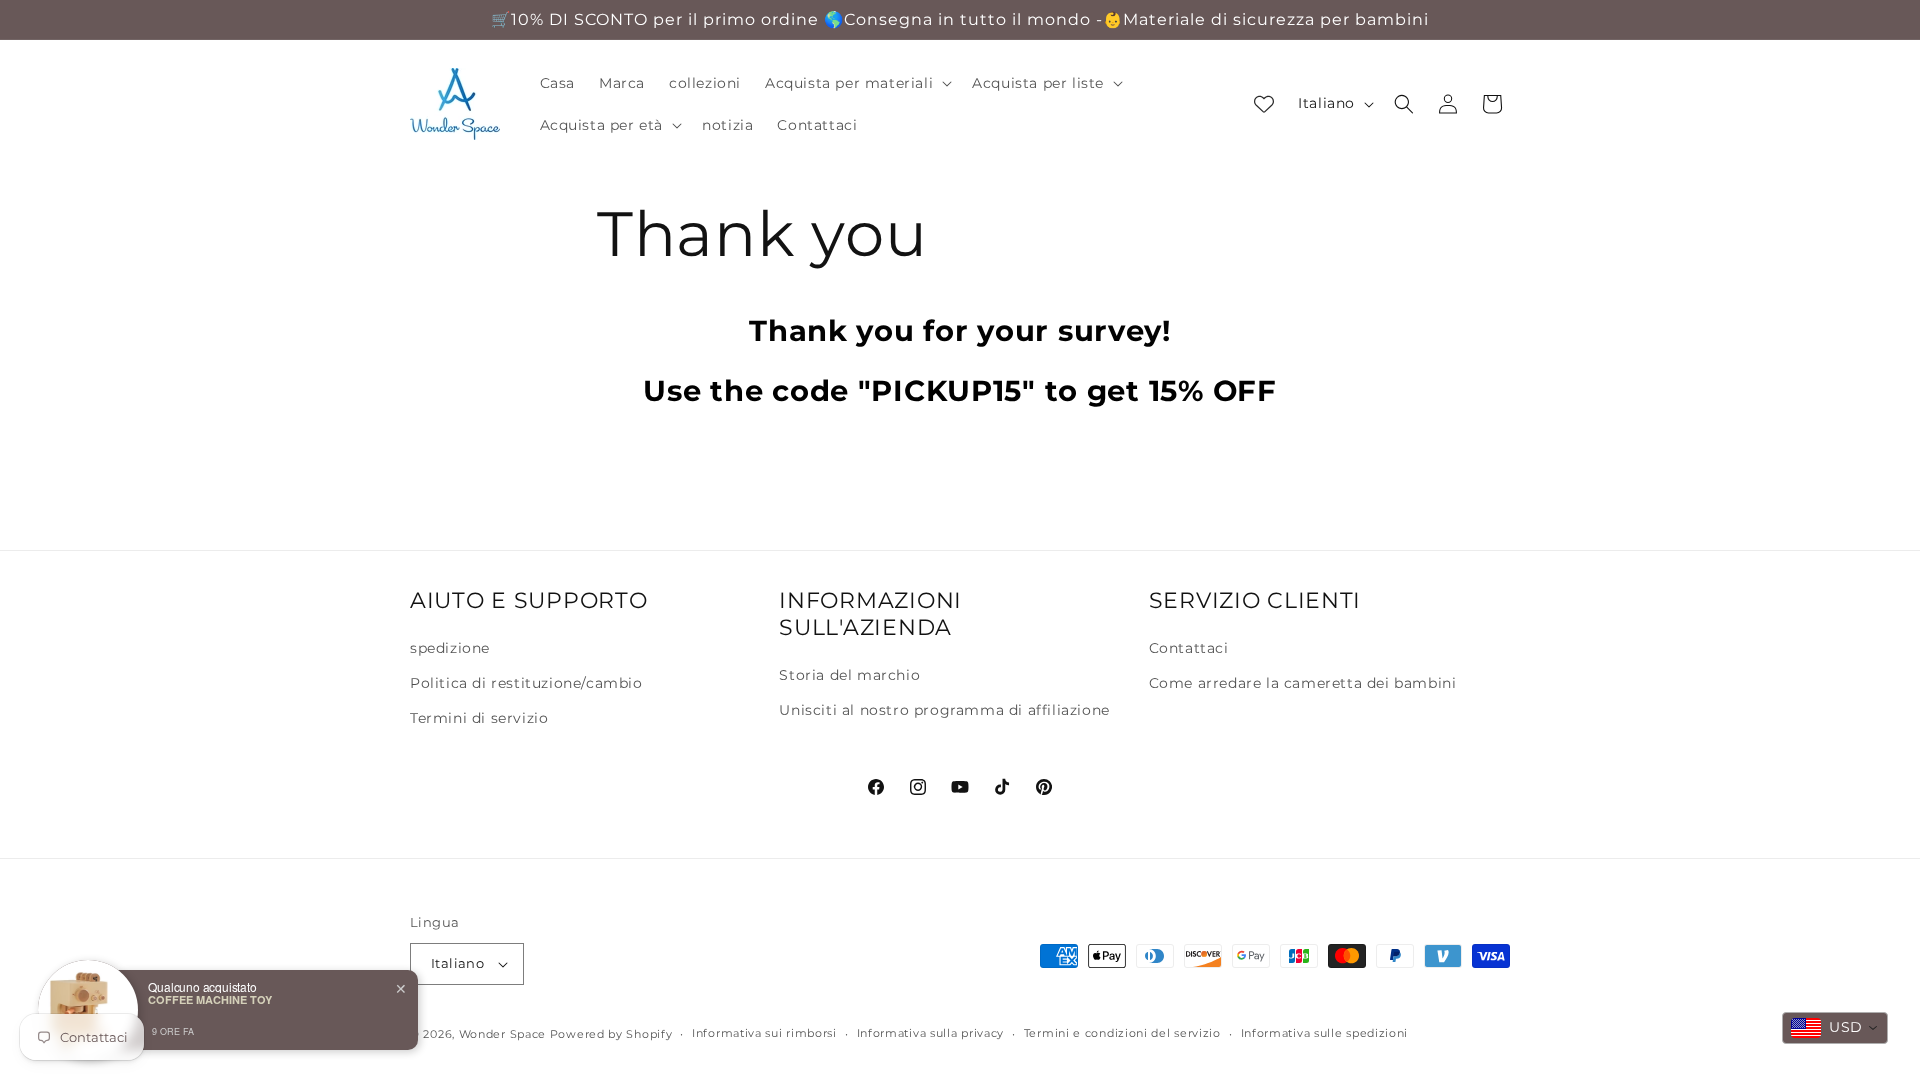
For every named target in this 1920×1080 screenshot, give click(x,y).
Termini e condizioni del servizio (1122, 1033)
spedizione (450, 648)
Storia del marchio (849, 675)
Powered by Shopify (611, 1034)
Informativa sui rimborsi (764, 1033)
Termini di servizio (479, 718)
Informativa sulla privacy (931, 1033)
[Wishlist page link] (1264, 104)
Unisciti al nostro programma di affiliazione (944, 710)
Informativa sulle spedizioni (1325, 1033)
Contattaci (1189, 648)
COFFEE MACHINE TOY (210, 999)
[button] (856, 83)
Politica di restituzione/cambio (526, 683)
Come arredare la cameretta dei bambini (1303, 683)
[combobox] (1835, 1028)
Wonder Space (502, 1034)
